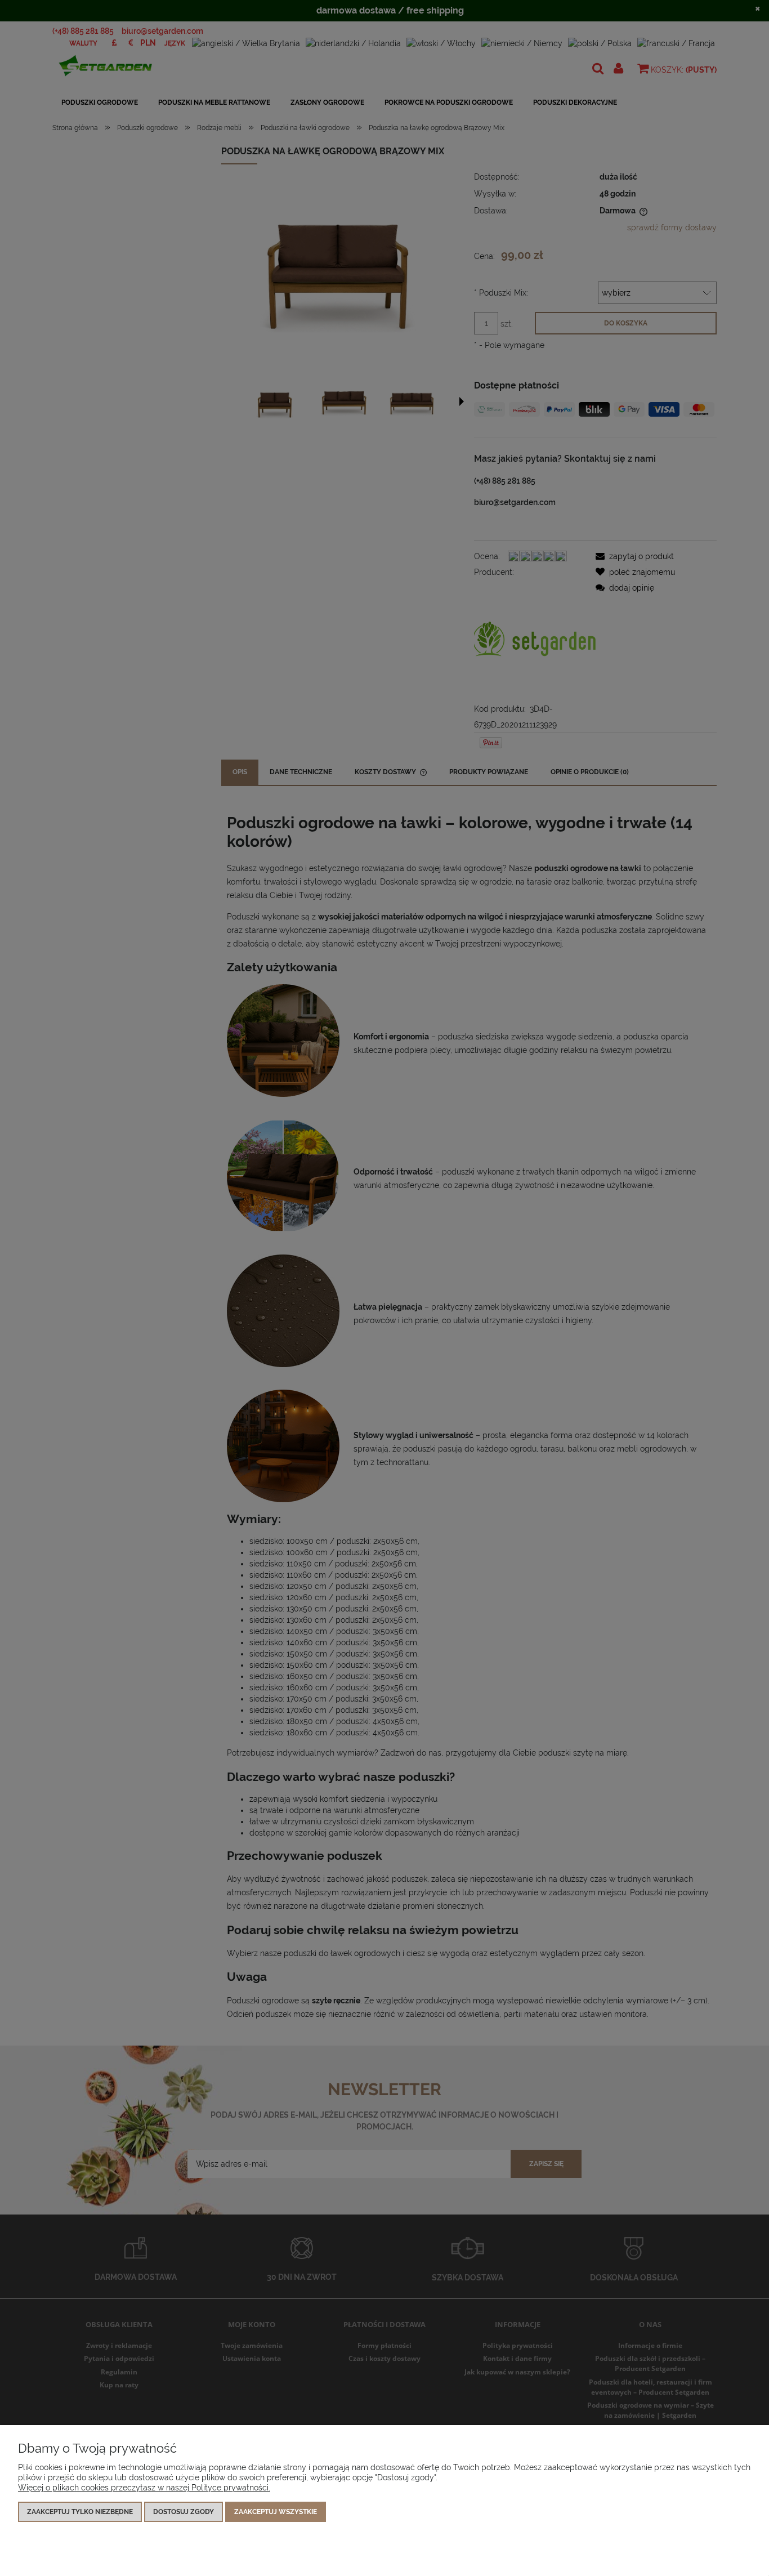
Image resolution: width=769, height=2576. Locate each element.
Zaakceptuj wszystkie (276, 2512)
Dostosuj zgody (184, 2512)
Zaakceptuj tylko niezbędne (80, 2512)
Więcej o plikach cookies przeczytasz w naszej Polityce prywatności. (144, 2488)
